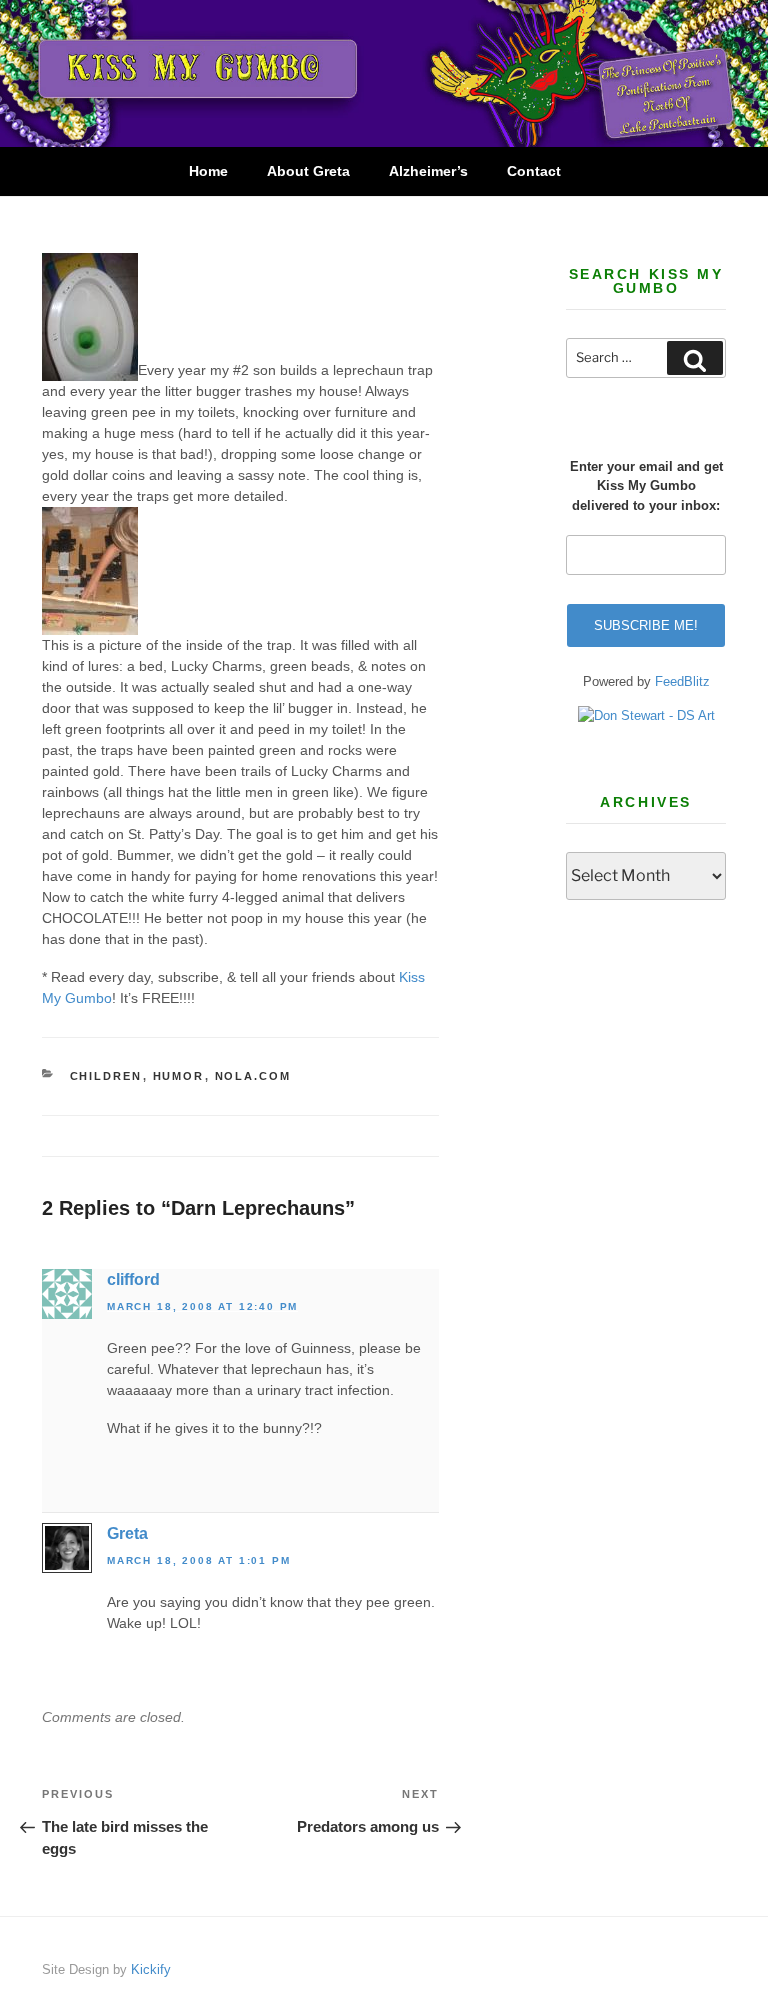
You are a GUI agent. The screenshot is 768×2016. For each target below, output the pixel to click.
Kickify (151, 1969)
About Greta (308, 171)
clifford (133, 1279)
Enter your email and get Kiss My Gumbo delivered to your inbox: (646, 486)
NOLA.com (253, 1076)
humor (179, 1076)
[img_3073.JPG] (90, 624)
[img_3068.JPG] (90, 370)
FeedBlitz (682, 681)
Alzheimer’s (428, 171)
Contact (534, 171)
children (106, 1076)
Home (208, 171)
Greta (127, 1533)
